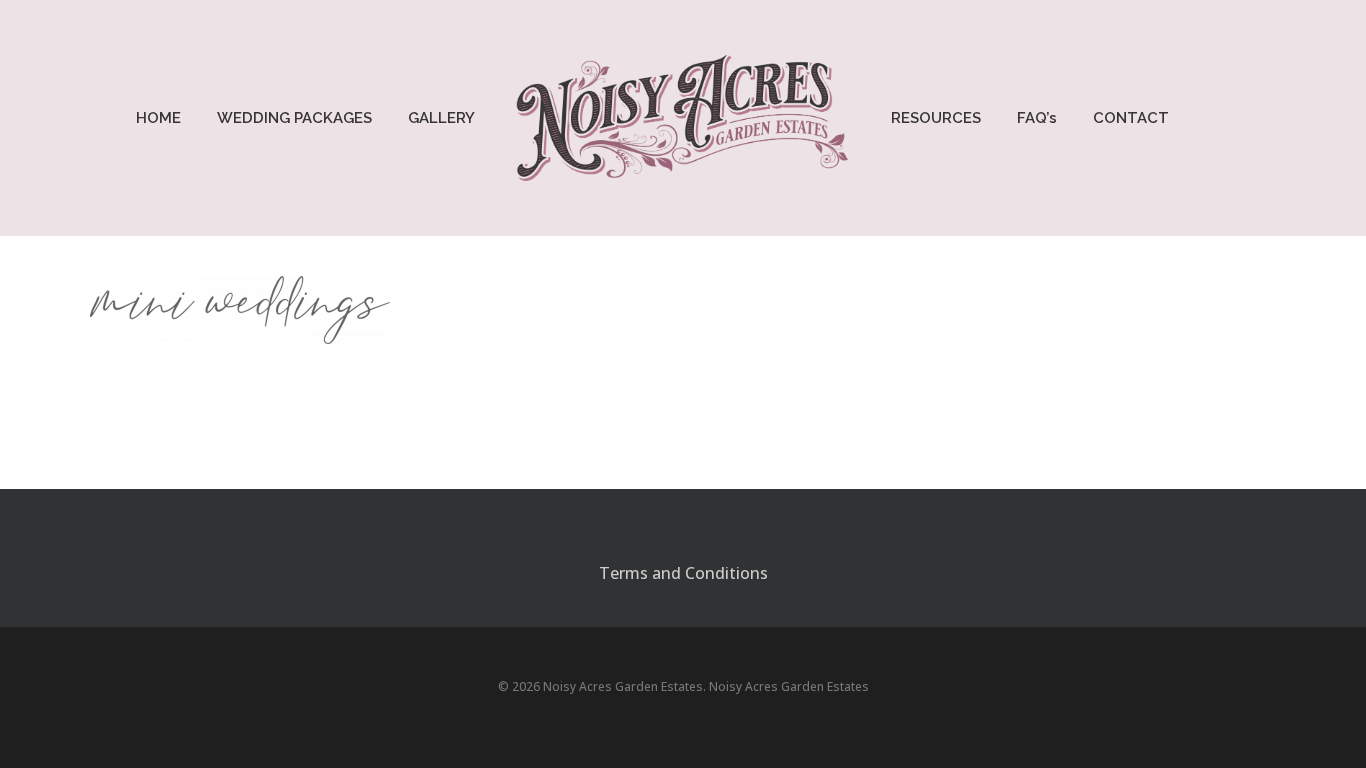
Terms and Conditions (683, 573)
